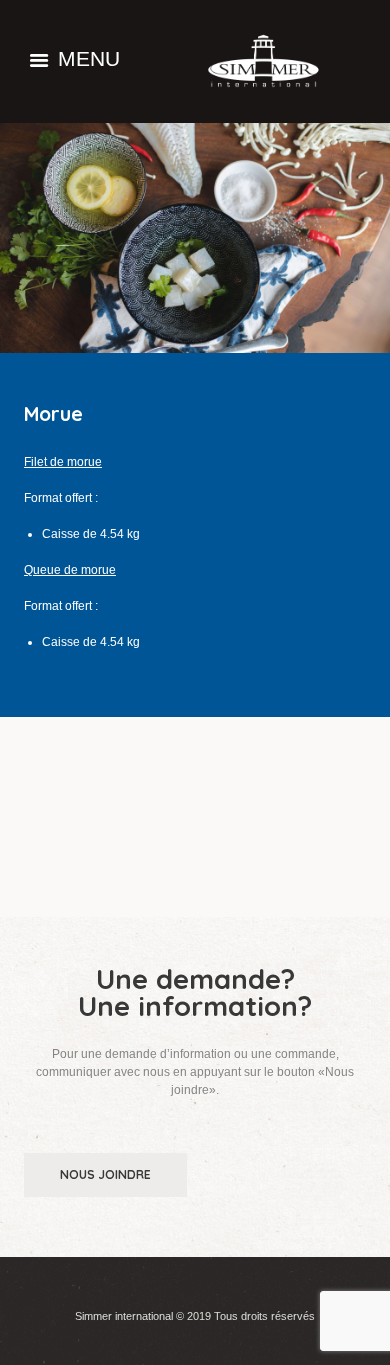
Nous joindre (105, 1174)
